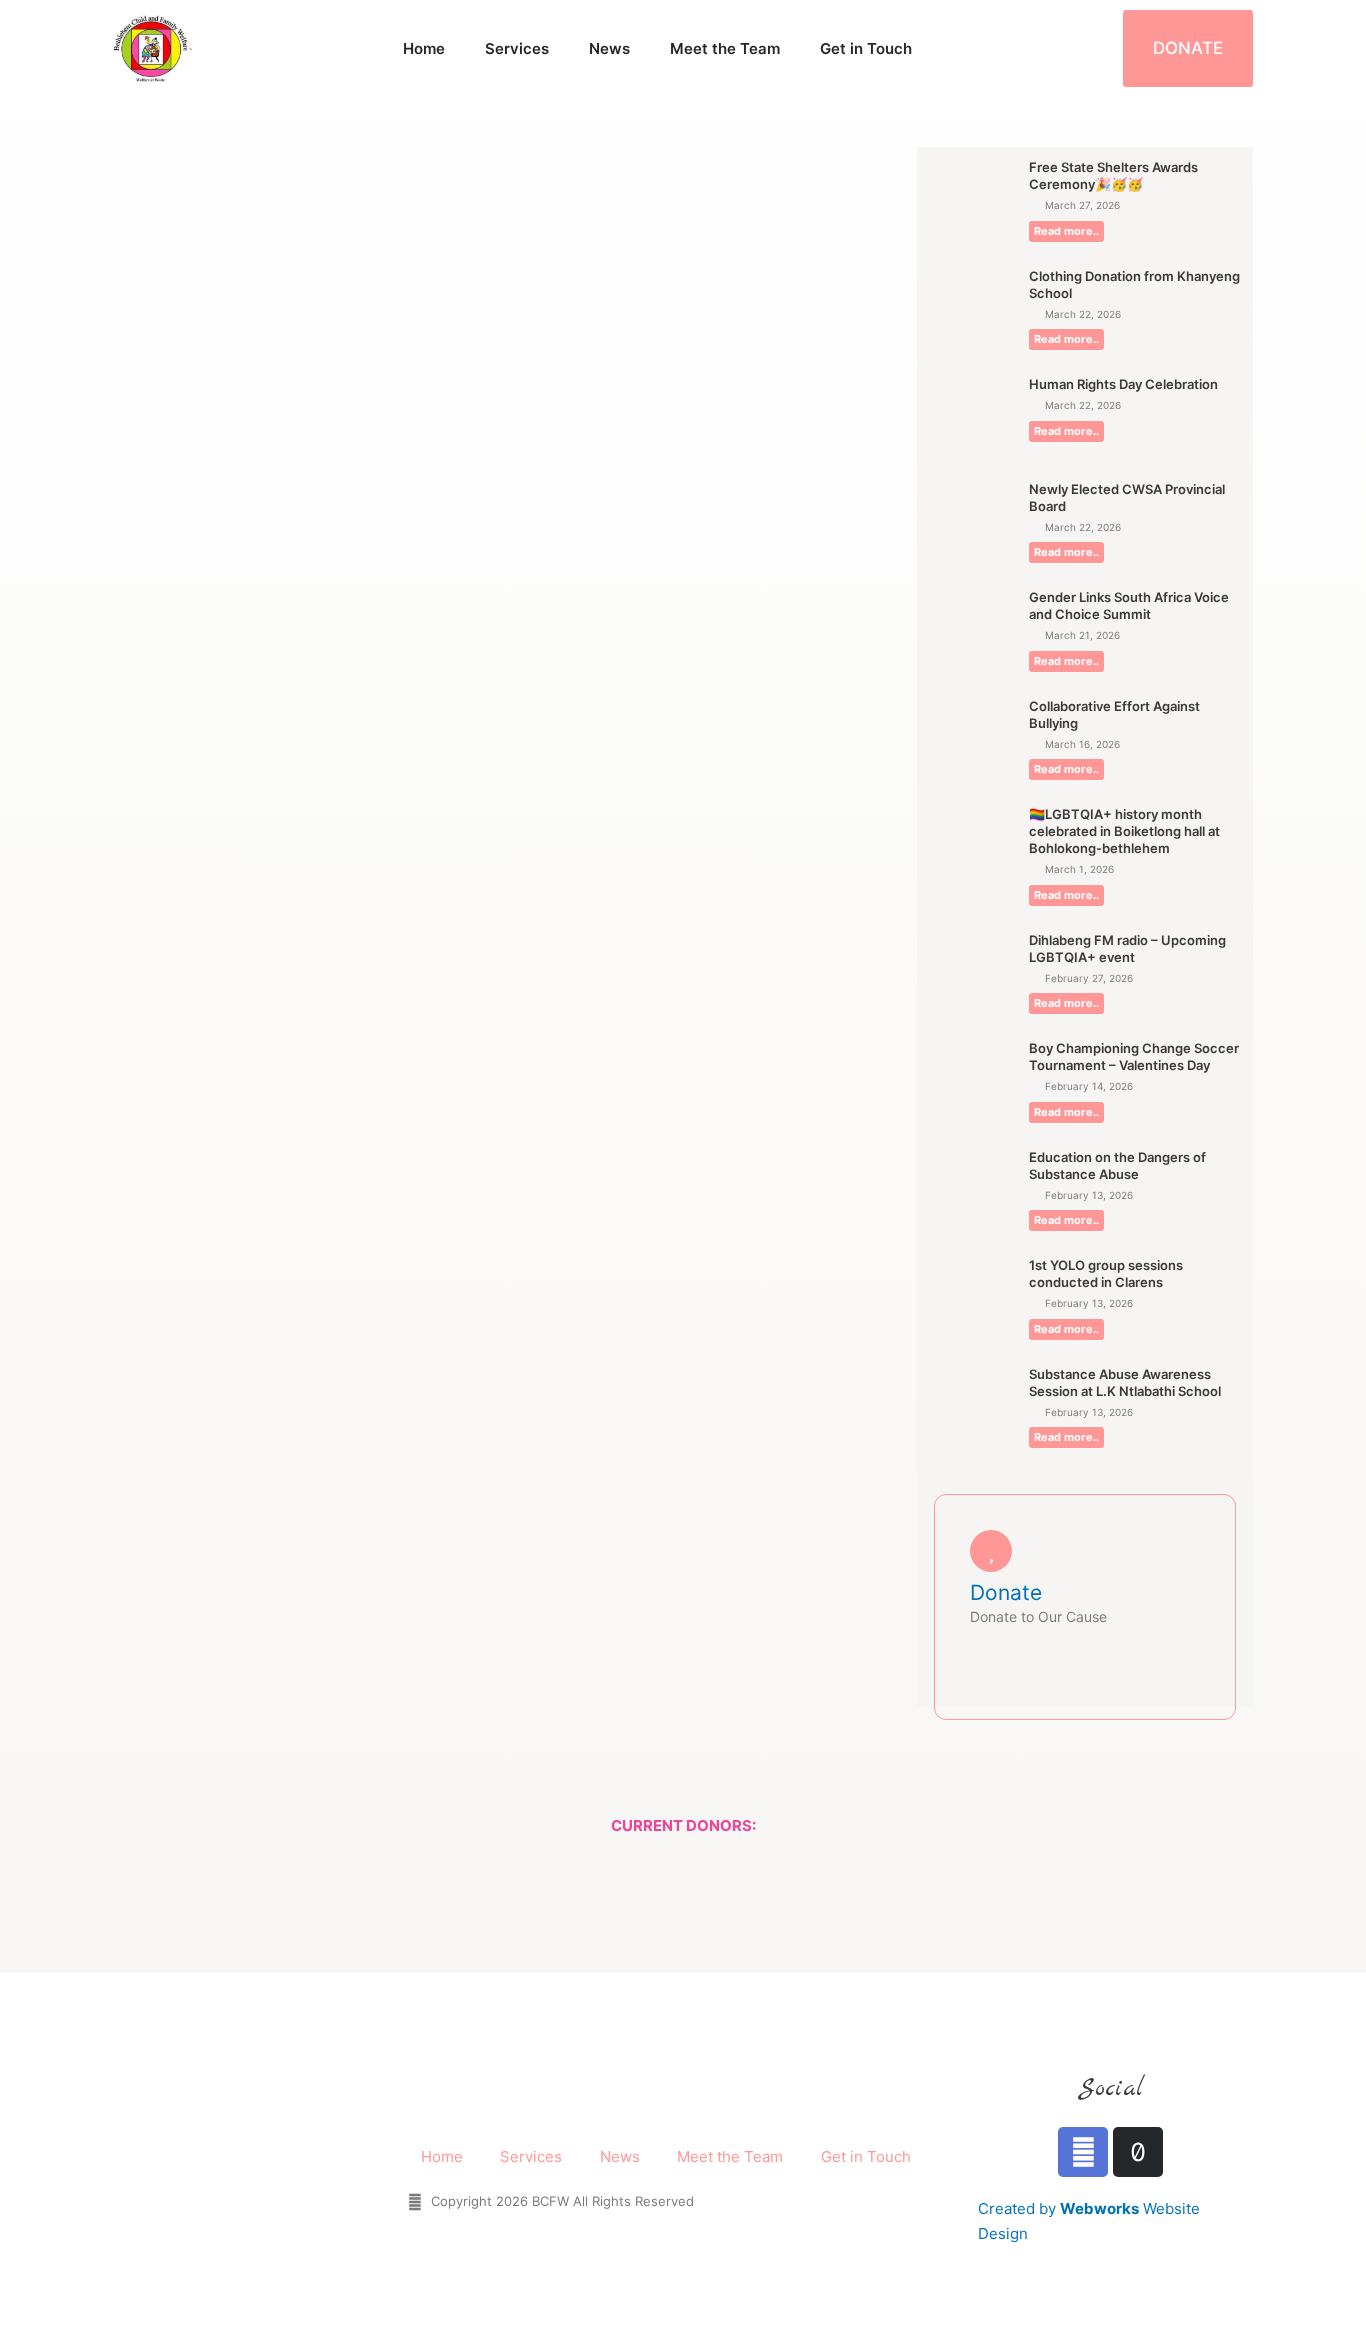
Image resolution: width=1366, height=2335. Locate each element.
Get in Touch (866, 48)
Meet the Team (725, 48)
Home (424, 48)
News (609, 48)
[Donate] (991, 1551)
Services (517, 48)
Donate (1006, 1592)
